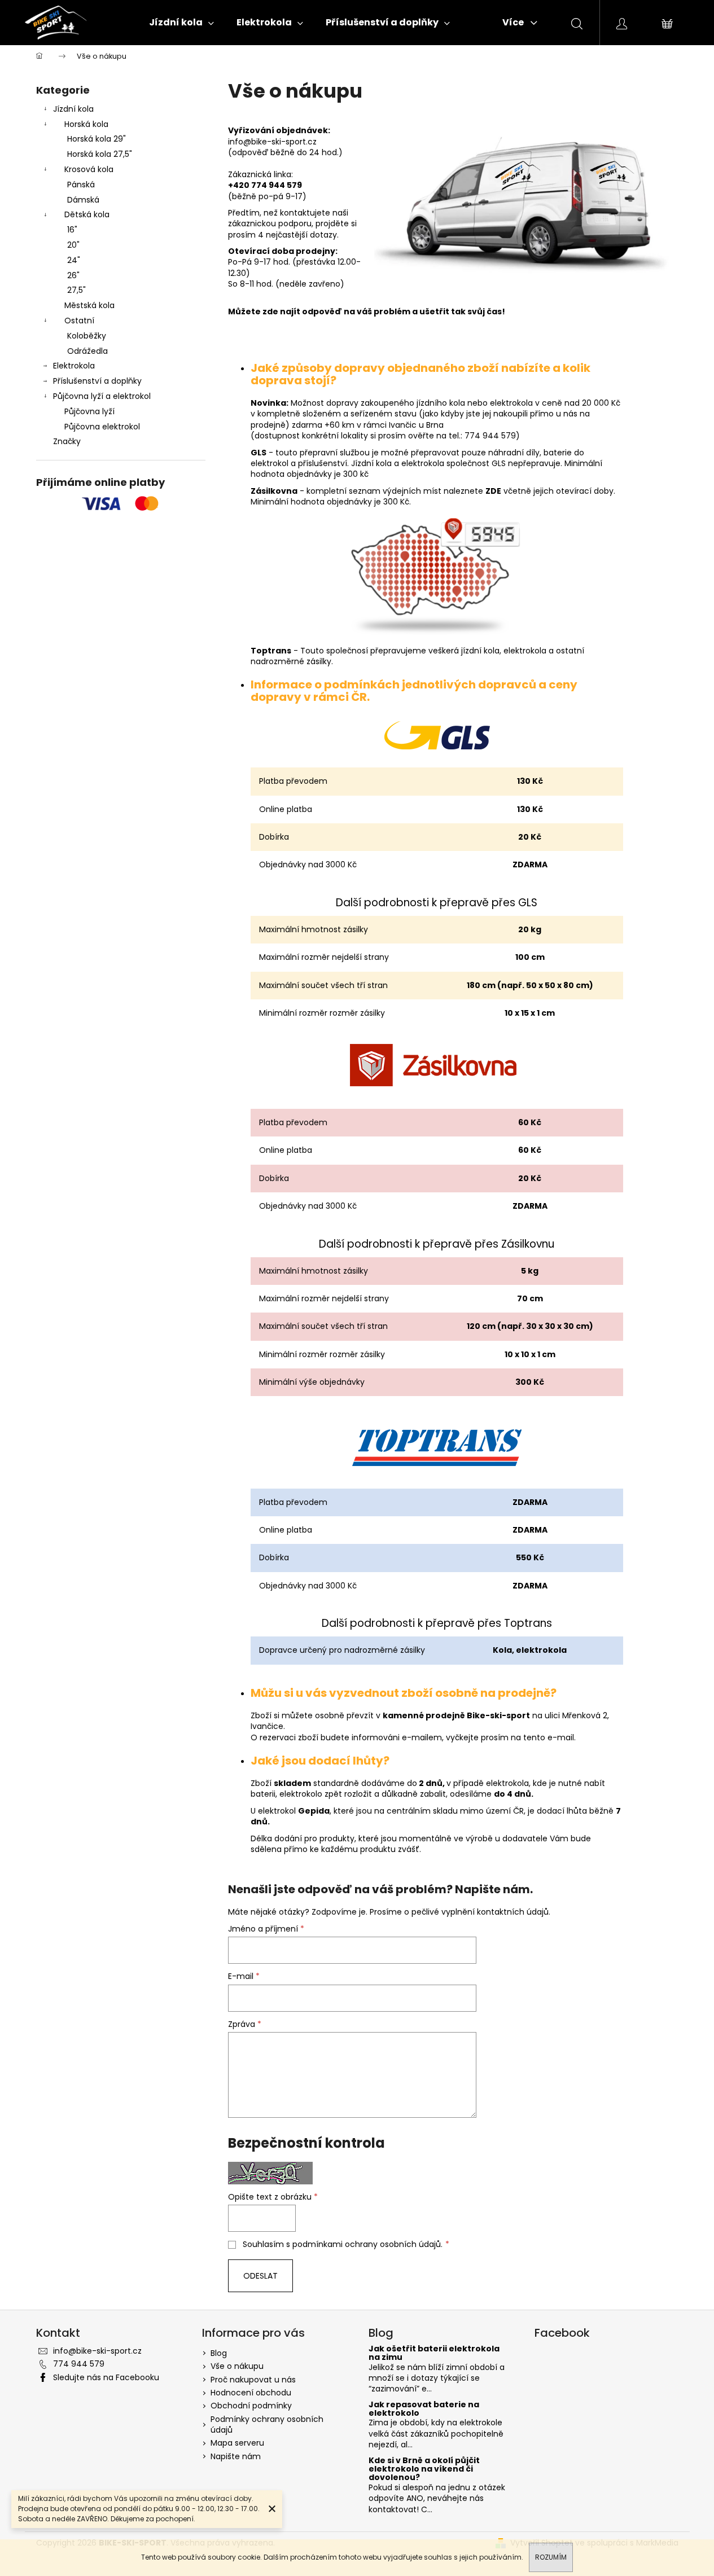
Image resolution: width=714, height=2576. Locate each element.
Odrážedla (87, 351)
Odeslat (260, 2276)
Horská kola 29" (97, 139)
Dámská (83, 200)
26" (73, 275)
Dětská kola (87, 214)
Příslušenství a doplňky (97, 381)
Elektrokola (74, 366)
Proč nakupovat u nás (253, 2380)
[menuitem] (181, 23)
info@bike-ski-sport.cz (97, 2351)
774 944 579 (79, 2364)
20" (73, 245)
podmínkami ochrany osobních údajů (367, 2244)
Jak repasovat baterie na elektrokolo (424, 2409)
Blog (219, 2353)
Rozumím (551, 2557)
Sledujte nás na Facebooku (106, 2377)
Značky (67, 441)
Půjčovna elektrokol (102, 427)
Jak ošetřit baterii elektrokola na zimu (434, 2353)
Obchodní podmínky (251, 2406)
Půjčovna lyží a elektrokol (102, 396)
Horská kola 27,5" (100, 154)
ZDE (493, 491)
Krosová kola (89, 169)
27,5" (76, 290)
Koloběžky (87, 336)
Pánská (81, 185)
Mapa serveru (237, 2443)
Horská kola (86, 124)
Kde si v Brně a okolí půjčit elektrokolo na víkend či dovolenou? (424, 2469)
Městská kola (89, 305)
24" (74, 260)
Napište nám (236, 2456)
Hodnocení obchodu (251, 2393)
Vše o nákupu (237, 2366)
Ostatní (79, 321)
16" (72, 230)
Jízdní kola (73, 109)
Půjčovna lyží (89, 411)
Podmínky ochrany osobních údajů (267, 2424)
